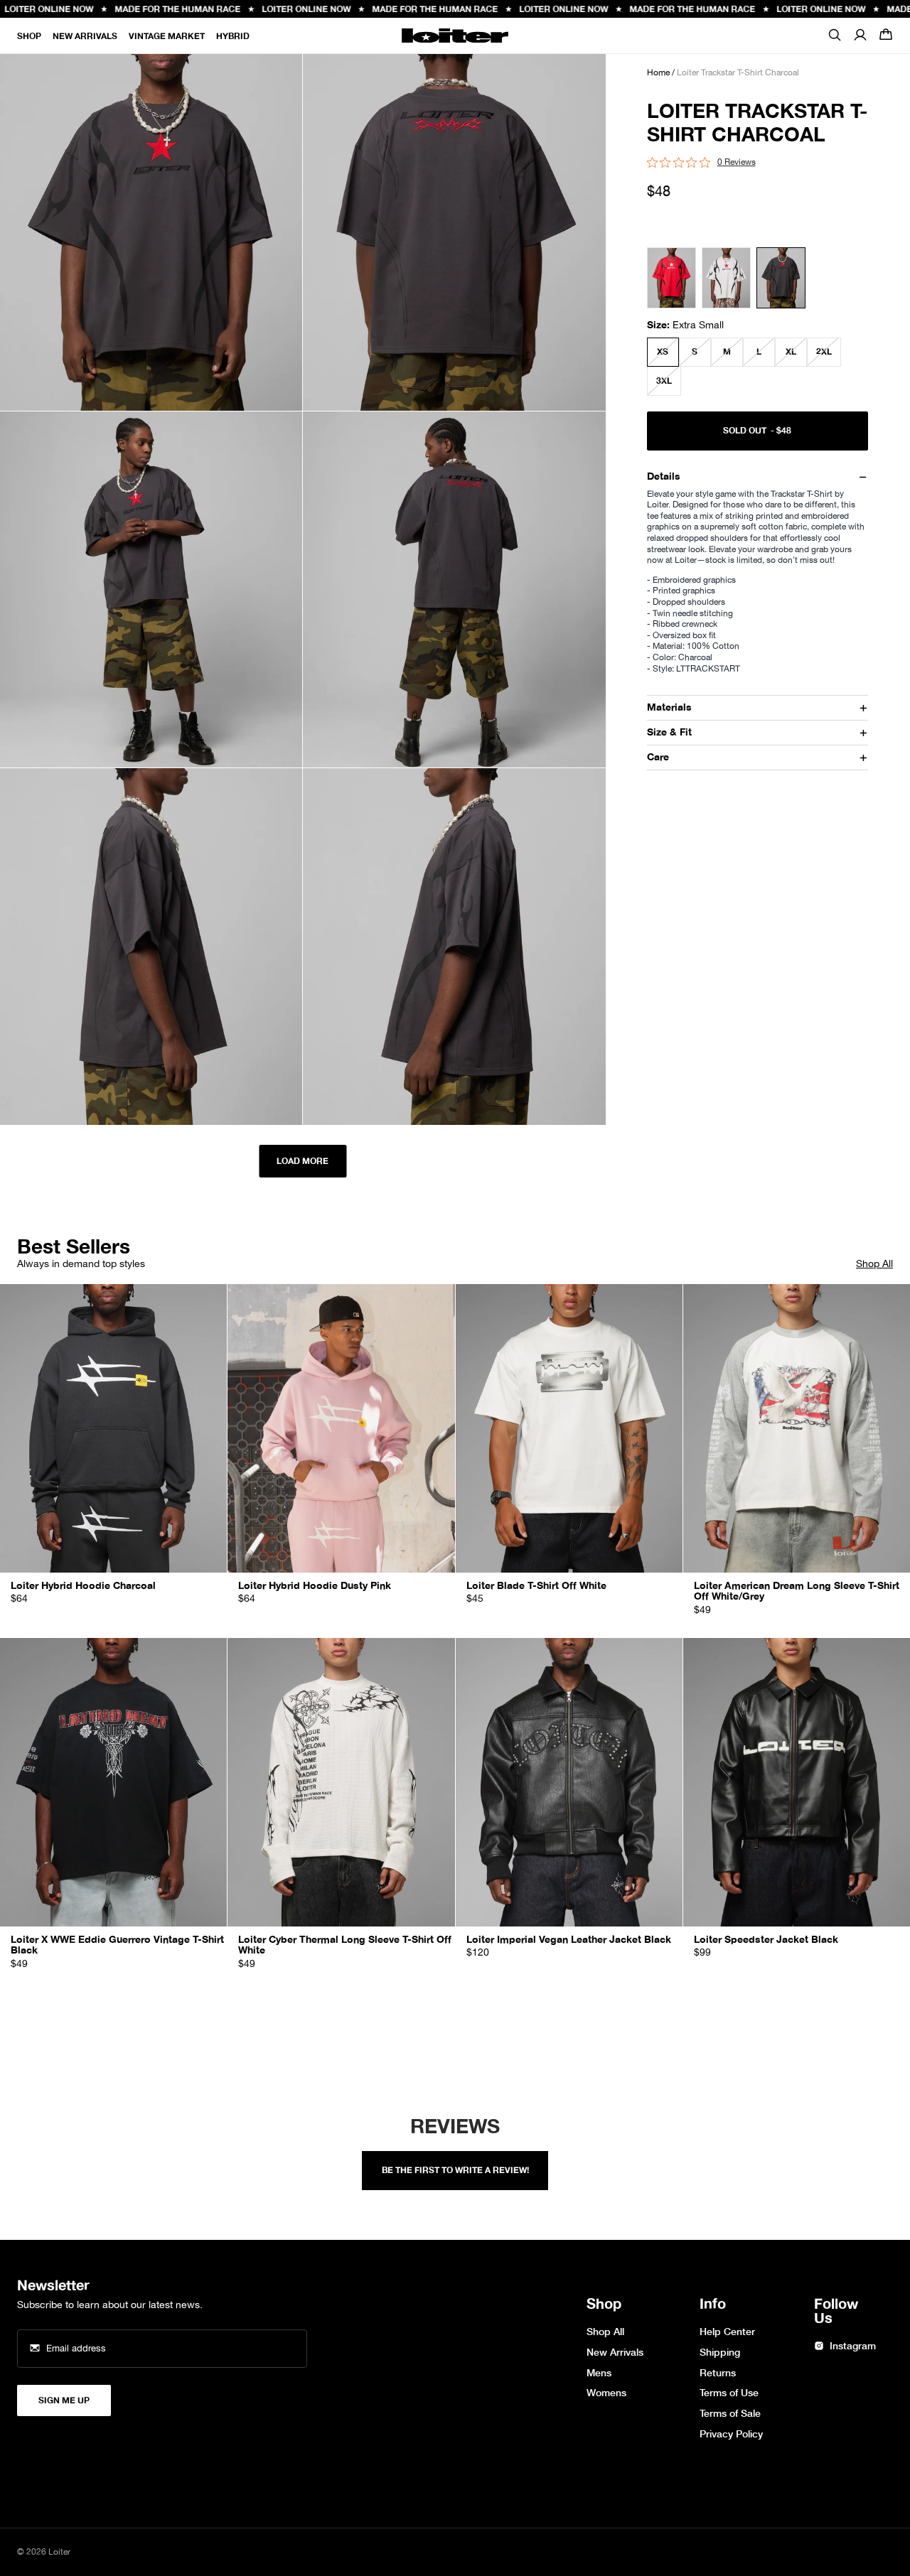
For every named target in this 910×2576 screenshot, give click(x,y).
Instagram (853, 2346)
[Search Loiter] (835, 39)
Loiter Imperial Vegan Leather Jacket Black (569, 1940)
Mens (599, 2373)
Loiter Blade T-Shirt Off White (536, 1586)
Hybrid (233, 36)
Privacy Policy (731, 2434)
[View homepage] (455, 36)
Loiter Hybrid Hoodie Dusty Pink (315, 1586)
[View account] (860, 36)
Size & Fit (669, 732)
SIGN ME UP (64, 2400)
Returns (718, 2373)
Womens (606, 2393)
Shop (29, 36)
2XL (824, 352)
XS (663, 352)
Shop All (874, 1264)
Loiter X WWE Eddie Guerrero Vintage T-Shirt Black (117, 1945)
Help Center (727, 2332)
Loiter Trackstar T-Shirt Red (671, 280)
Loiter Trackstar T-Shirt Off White (726, 280)
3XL (664, 381)
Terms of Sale (730, 2414)
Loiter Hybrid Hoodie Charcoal (83, 1586)
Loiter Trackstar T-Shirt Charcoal (781, 280)
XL (791, 352)
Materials (669, 707)
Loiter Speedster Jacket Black (766, 1940)
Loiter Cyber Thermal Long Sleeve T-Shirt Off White (345, 1945)
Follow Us (836, 2312)
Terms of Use (729, 2393)
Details (664, 476)
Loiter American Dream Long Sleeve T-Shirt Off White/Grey (797, 1591)
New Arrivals (85, 36)
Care (658, 757)
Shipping (720, 2353)
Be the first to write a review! (455, 2170)
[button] (886, 36)
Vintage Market (167, 36)
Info (713, 2305)
